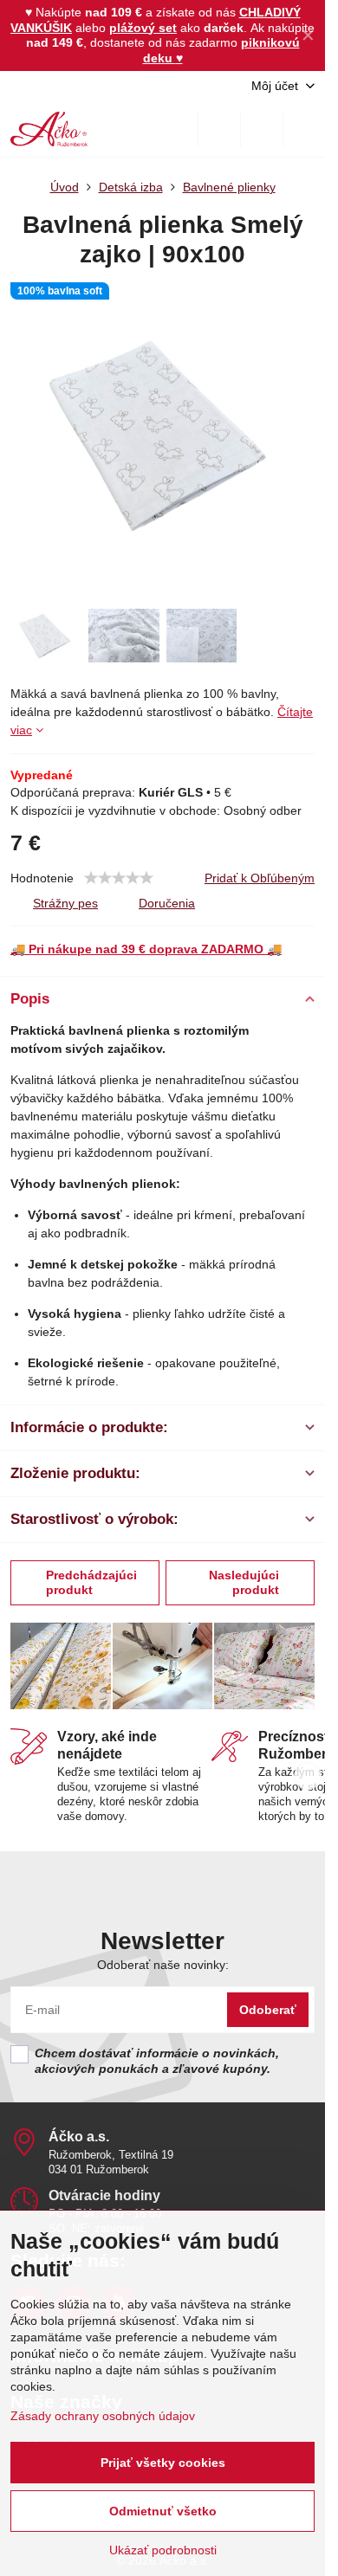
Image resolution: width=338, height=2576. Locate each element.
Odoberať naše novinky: (163, 1965)
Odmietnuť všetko (163, 2511)
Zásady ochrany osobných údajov (103, 2416)
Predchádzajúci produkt (91, 1583)
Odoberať (268, 2010)
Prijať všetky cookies (163, 2463)
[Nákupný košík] (262, 129)
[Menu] (304, 129)
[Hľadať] (219, 129)
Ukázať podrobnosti (163, 2550)
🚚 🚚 (146, 949)
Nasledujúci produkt (244, 1583)
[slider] (119, 878)
